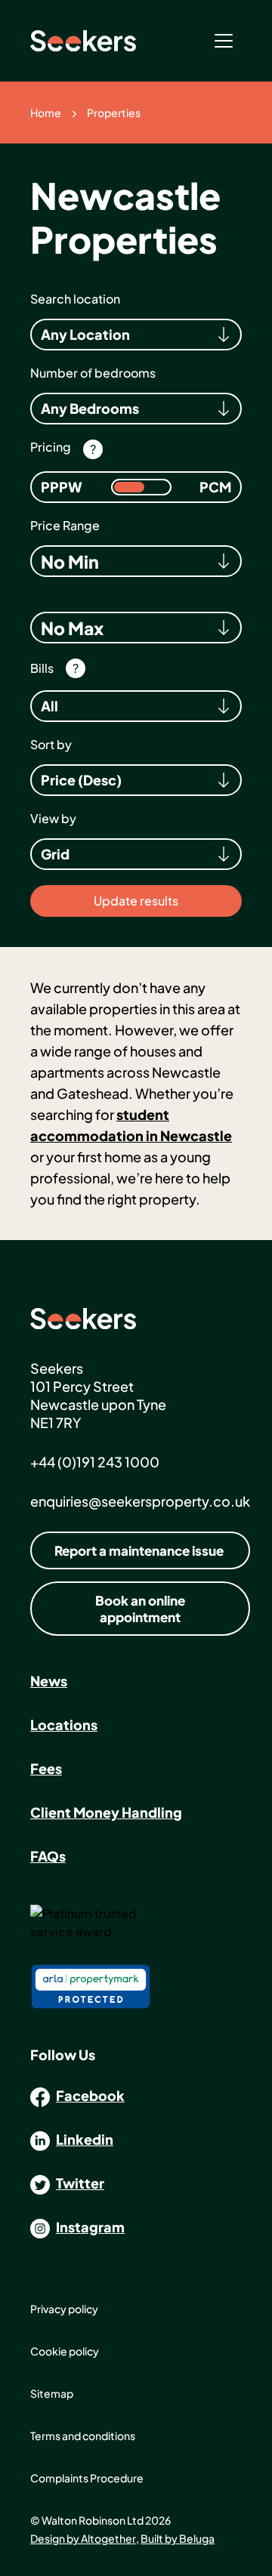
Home (46, 113)
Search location (75, 299)
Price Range (65, 526)
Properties (114, 113)
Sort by (51, 745)
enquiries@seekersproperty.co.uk (140, 1501)
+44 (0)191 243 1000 (95, 1462)
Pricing (51, 447)
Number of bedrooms (93, 373)
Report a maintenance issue (139, 1550)
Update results (136, 901)
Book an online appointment (140, 1609)
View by (53, 819)
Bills (42, 668)
